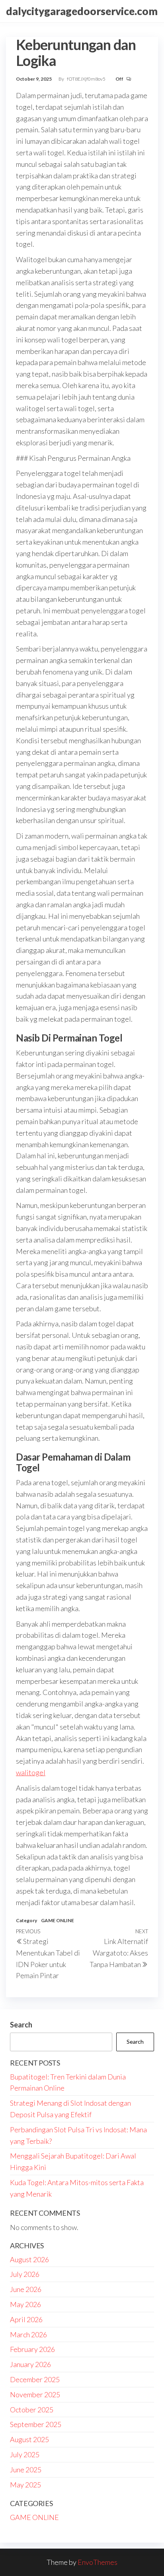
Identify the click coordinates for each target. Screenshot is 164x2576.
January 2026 (30, 2364)
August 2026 (29, 2259)
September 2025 (36, 2424)
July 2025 (25, 2454)
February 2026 (32, 2349)
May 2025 (25, 2485)
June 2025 (26, 2470)
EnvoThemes (98, 2562)
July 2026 (25, 2274)
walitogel (31, 1772)
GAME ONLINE (58, 1920)
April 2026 (26, 2319)
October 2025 (32, 2410)
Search (21, 2025)
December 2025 (35, 2379)
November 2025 (35, 2394)
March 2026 (28, 2334)
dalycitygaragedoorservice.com (82, 11)
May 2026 (25, 2304)
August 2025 (29, 2439)
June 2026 (26, 2289)
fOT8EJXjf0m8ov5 (87, 79)
